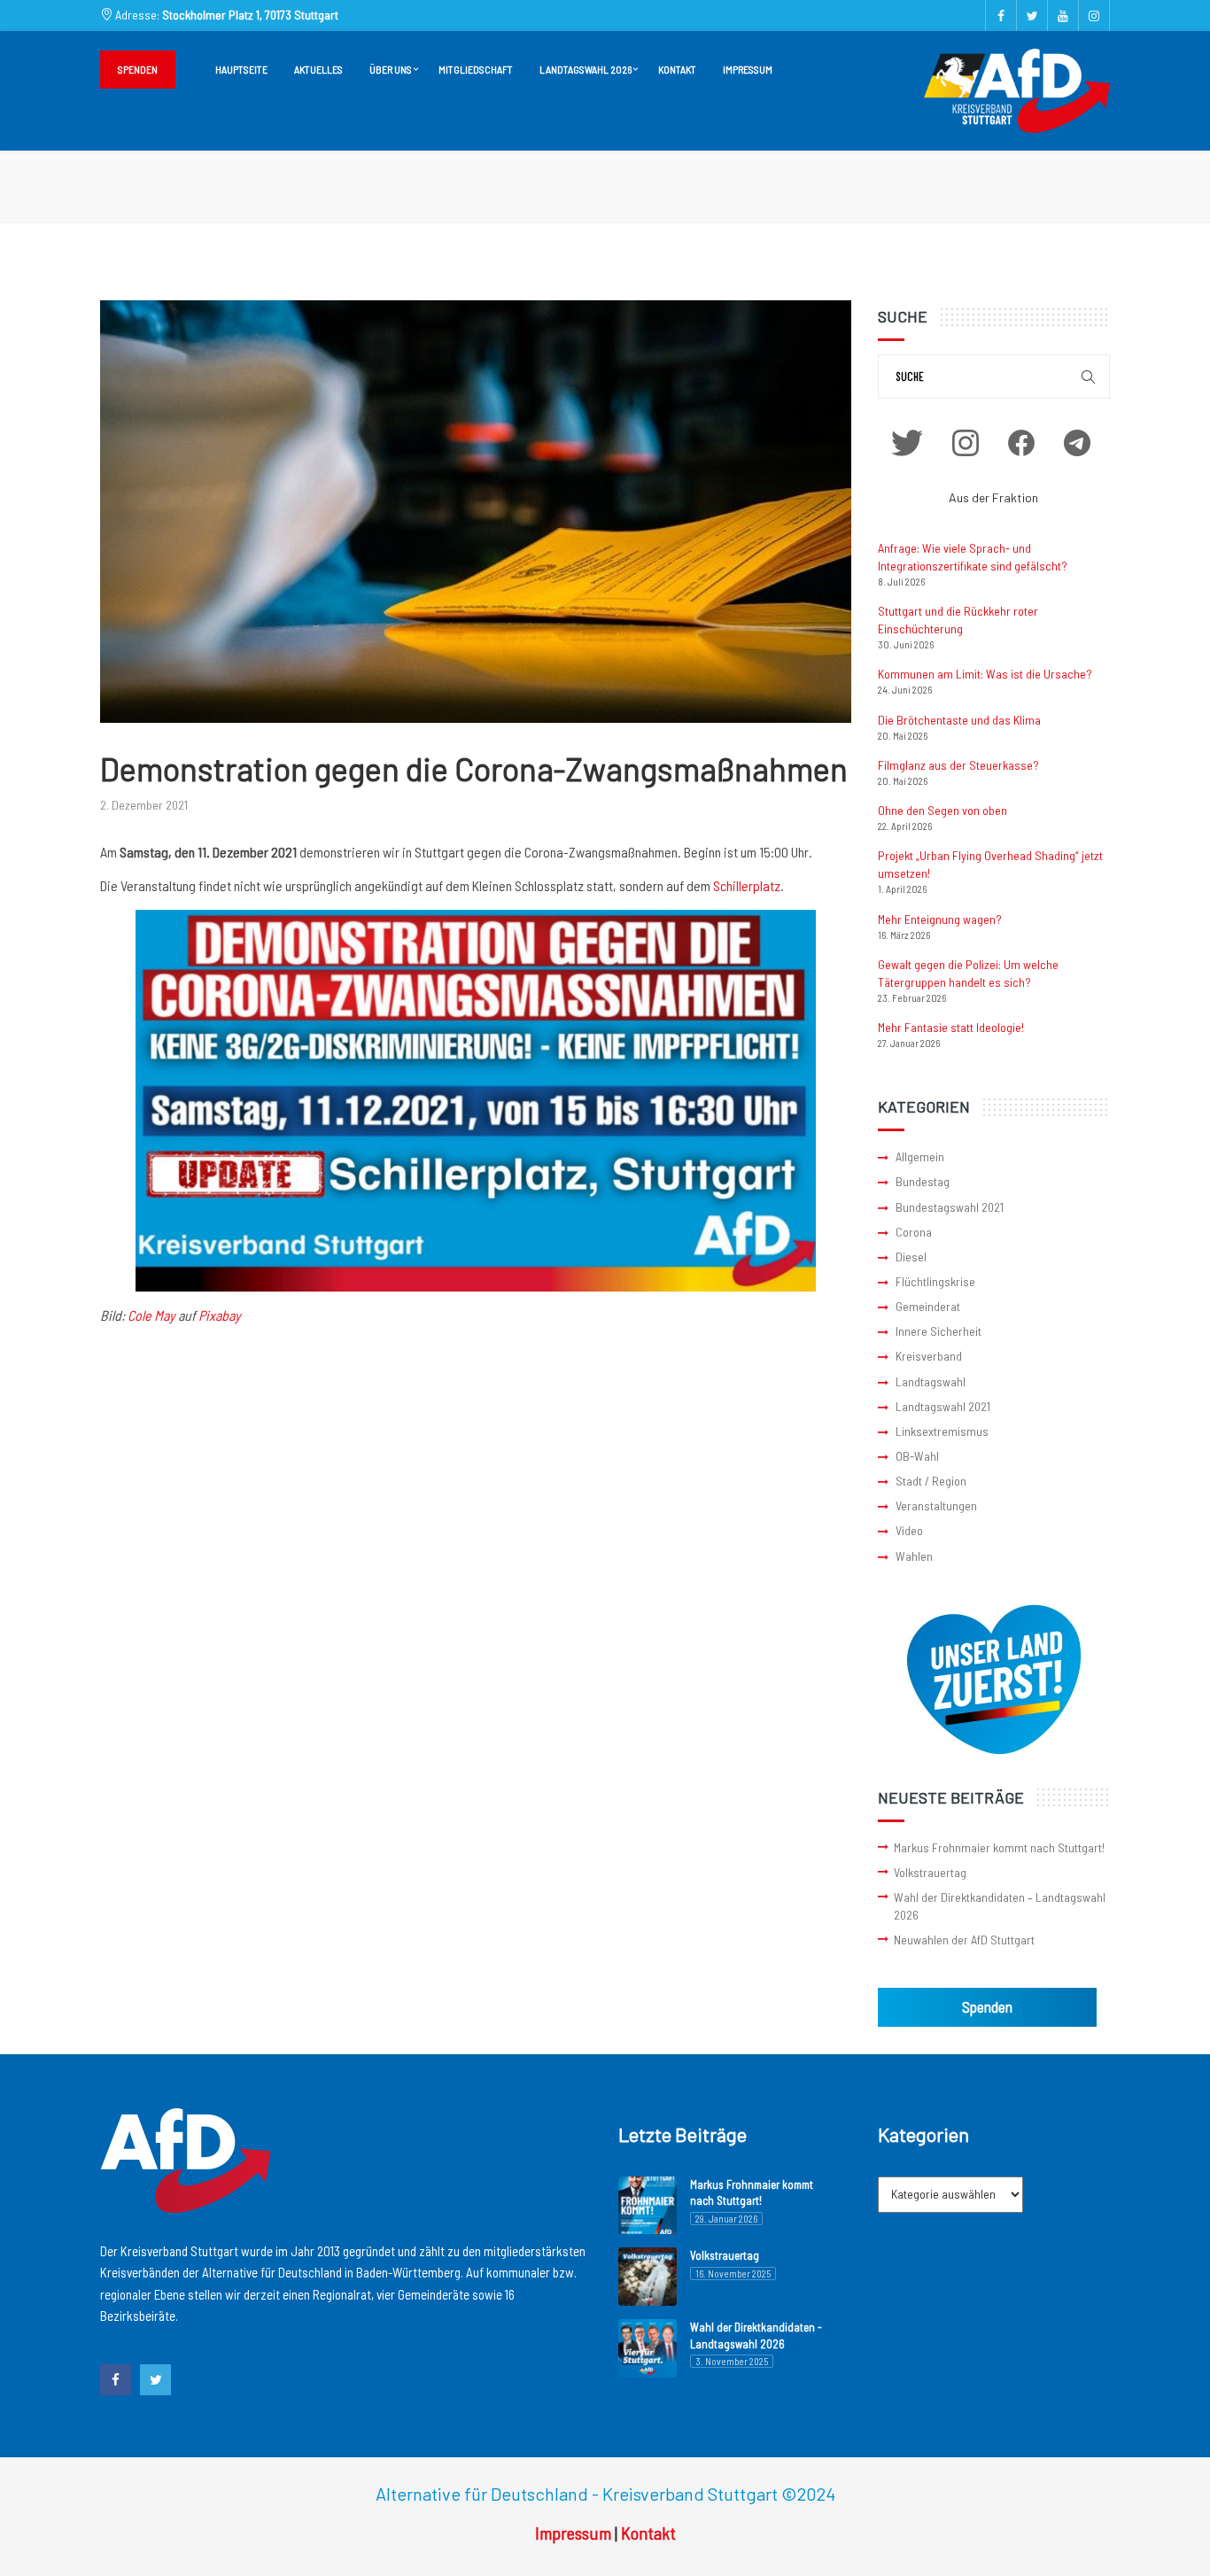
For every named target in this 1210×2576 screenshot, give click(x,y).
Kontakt (677, 69)
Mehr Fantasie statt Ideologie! (951, 1027)
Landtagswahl (931, 1381)
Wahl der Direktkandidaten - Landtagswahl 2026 (756, 2335)
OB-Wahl (917, 1456)
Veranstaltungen (936, 1505)
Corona (914, 1232)
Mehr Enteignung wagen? (940, 919)
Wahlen (914, 1556)
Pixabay (220, 1315)
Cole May (151, 1315)
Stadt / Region (931, 1481)
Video (909, 1530)
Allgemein (920, 1156)
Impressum (748, 69)
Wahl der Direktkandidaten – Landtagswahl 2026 (1000, 1906)
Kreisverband (929, 1356)
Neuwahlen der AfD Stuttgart (964, 1940)
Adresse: (225, 15)
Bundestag (923, 1181)
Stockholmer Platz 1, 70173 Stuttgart (250, 15)
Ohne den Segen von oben (942, 810)
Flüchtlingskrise (935, 1281)
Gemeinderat (928, 1306)
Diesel (911, 1257)
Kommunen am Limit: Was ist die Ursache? (985, 674)
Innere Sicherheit (939, 1331)
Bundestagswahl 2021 (950, 1207)
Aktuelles (318, 69)
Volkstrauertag (930, 1872)
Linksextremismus (942, 1431)
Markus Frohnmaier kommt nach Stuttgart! (999, 1847)
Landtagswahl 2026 (586, 69)
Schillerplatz (747, 885)
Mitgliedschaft (476, 69)
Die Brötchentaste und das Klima (959, 720)
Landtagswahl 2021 (943, 1406)
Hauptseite (241, 69)
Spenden (138, 69)
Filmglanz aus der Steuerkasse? (958, 765)
